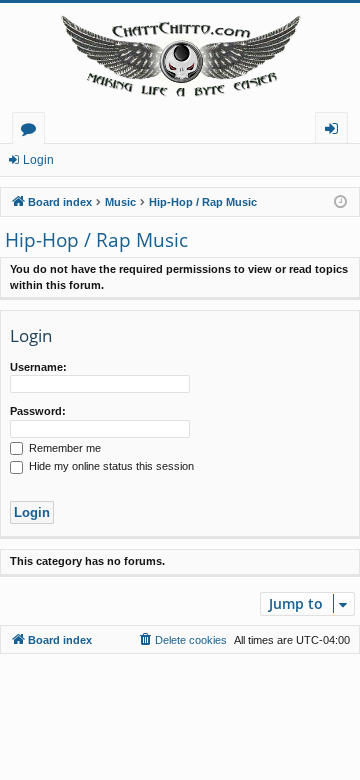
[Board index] (180, 57)
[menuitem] (182, 640)
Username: (38, 367)
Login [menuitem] (335, 131)
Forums (32, 131)
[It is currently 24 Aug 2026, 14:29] (340, 202)
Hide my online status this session (110, 466)
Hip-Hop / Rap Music (96, 240)
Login (38, 160)
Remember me (63, 448)
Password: (38, 411)
